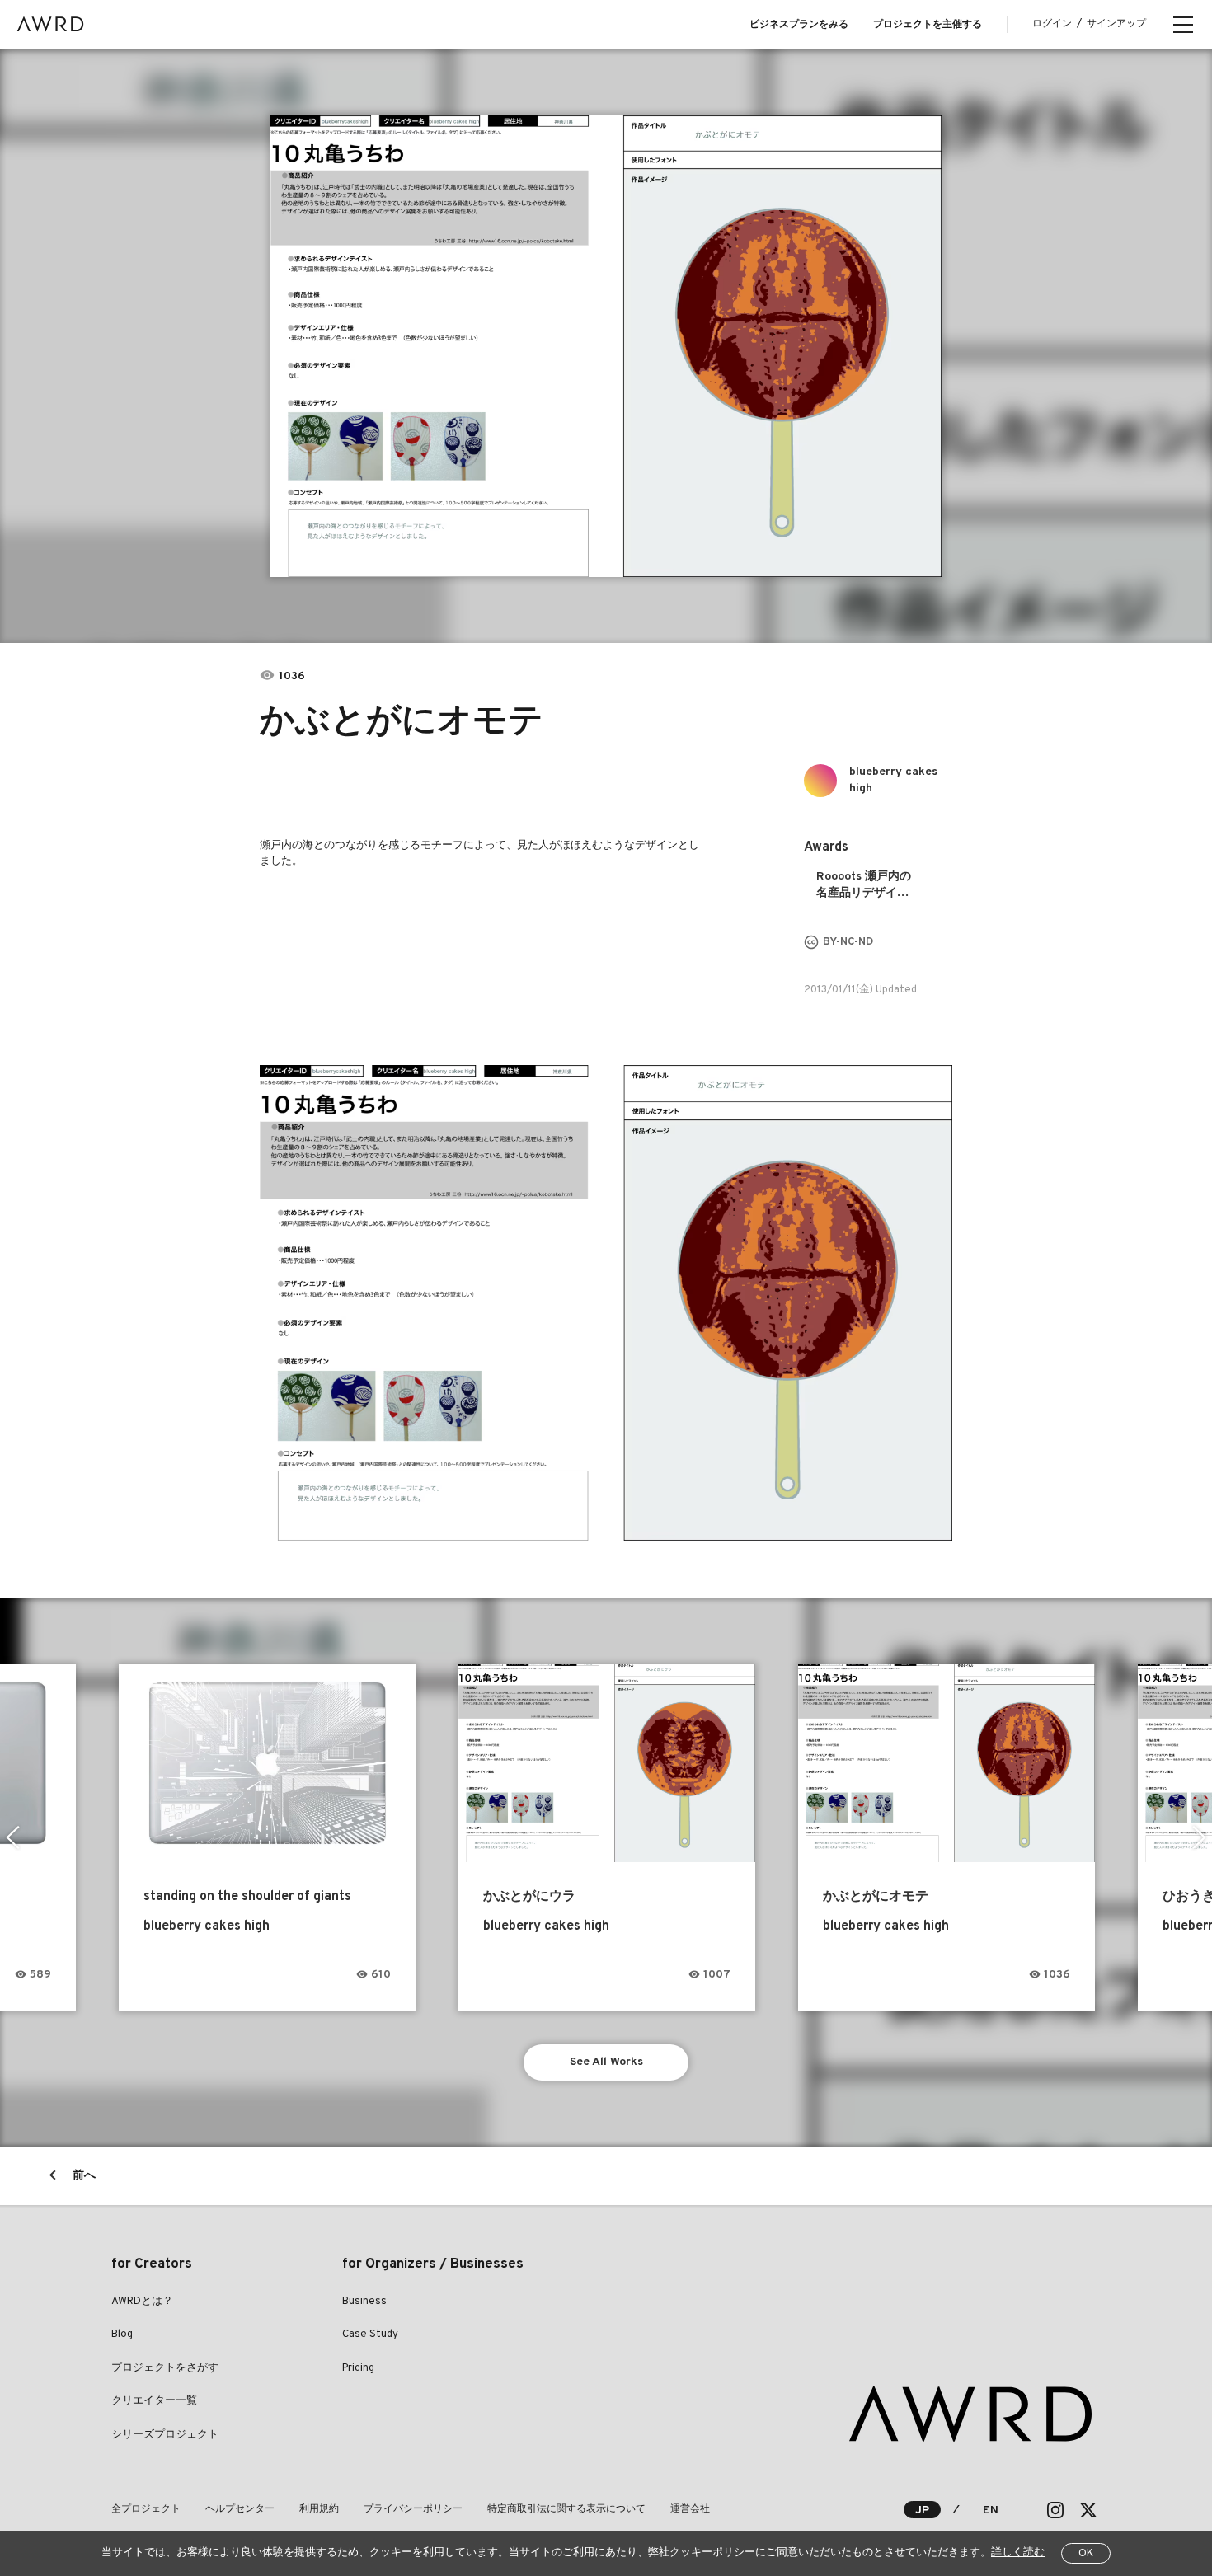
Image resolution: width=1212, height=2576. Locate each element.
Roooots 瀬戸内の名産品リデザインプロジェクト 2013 (866, 886)
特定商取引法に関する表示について (566, 2509)
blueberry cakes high (893, 780)
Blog (122, 2334)
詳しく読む (1018, 2553)
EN (991, 2510)
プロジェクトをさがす (165, 2368)
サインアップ (1116, 24)
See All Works (606, 2062)
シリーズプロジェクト (165, 2435)
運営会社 (690, 2509)
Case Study (370, 2334)
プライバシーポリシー (413, 2509)
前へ (84, 2176)
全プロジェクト (146, 2509)
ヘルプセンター (240, 2509)
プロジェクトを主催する (928, 25)
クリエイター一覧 (154, 2401)
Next (1199, 1837)
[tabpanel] (606, 346)
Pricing (358, 2368)
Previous (13, 1837)
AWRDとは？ (142, 2302)
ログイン (1052, 24)
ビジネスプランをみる (799, 25)
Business (364, 2302)
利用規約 (319, 2509)
